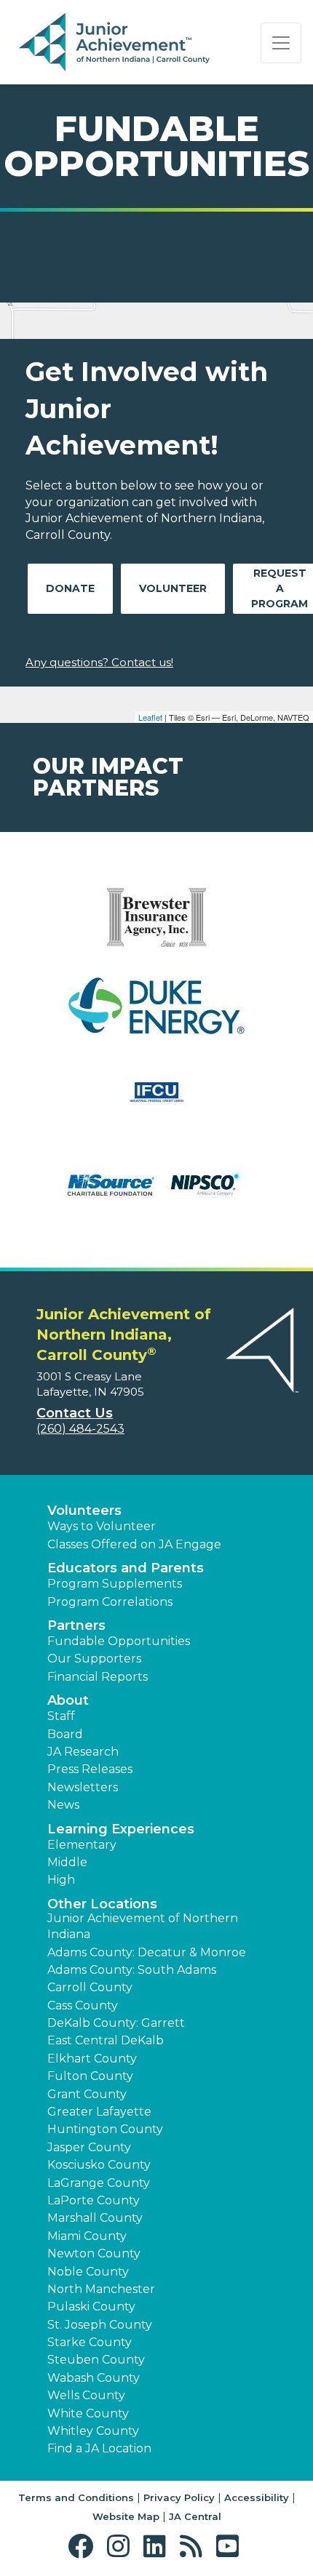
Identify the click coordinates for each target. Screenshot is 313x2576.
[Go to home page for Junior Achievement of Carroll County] (114, 43)
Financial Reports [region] (98, 1677)
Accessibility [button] (257, 2497)
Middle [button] (67, 1862)
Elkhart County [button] (92, 2059)
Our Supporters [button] (94, 1659)
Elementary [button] (82, 1845)
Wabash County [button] (94, 2378)
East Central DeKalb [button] (106, 2040)
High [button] (61, 1880)
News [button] (63, 1805)
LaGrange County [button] (99, 2183)
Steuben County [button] (96, 2360)
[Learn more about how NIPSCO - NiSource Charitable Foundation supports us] (156, 1191)
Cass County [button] (83, 2005)
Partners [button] (76, 1625)
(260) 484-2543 (80, 1429)
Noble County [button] (88, 2272)
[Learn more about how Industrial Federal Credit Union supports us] (156, 1103)
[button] (84, 2547)
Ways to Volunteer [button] (102, 1526)
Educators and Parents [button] (126, 1568)
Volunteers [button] (84, 1511)
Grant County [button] (87, 2094)
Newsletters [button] (83, 1787)
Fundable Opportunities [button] (119, 1641)
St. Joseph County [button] (100, 2325)
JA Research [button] (83, 1752)
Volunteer (173, 588)
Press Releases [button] (90, 1769)
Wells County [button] (86, 2395)
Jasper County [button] (89, 2147)
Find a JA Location (99, 2448)
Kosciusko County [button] (99, 2165)
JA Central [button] (195, 2516)
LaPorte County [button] (94, 2200)
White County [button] (88, 2413)
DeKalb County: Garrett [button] (116, 2023)
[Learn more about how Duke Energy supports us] (156, 1015)
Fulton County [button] (90, 2076)
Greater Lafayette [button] (99, 2112)
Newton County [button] (94, 2253)
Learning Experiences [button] (121, 1829)
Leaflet (150, 717)
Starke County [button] (90, 2342)
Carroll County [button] (90, 1987)
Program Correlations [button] (110, 1602)
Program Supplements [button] (115, 1584)
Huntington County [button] (105, 2129)
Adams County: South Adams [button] (132, 1970)
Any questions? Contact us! (99, 662)
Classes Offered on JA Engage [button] (134, 1544)
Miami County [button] (87, 2236)
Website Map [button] (126, 2516)
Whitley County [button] (93, 2431)
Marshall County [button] (95, 2218)
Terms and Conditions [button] (76, 2497)
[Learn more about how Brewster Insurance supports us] (156, 927)
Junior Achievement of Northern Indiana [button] (143, 1926)
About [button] (68, 1700)
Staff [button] (61, 1716)
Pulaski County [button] (91, 2307)
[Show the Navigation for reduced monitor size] (281, 43)
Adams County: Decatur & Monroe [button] (147, 1952)
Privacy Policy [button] (179, 2497)
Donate (70, 588)
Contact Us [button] (75, 1413)
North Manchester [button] (101, 2289)
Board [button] (65, 1734)
